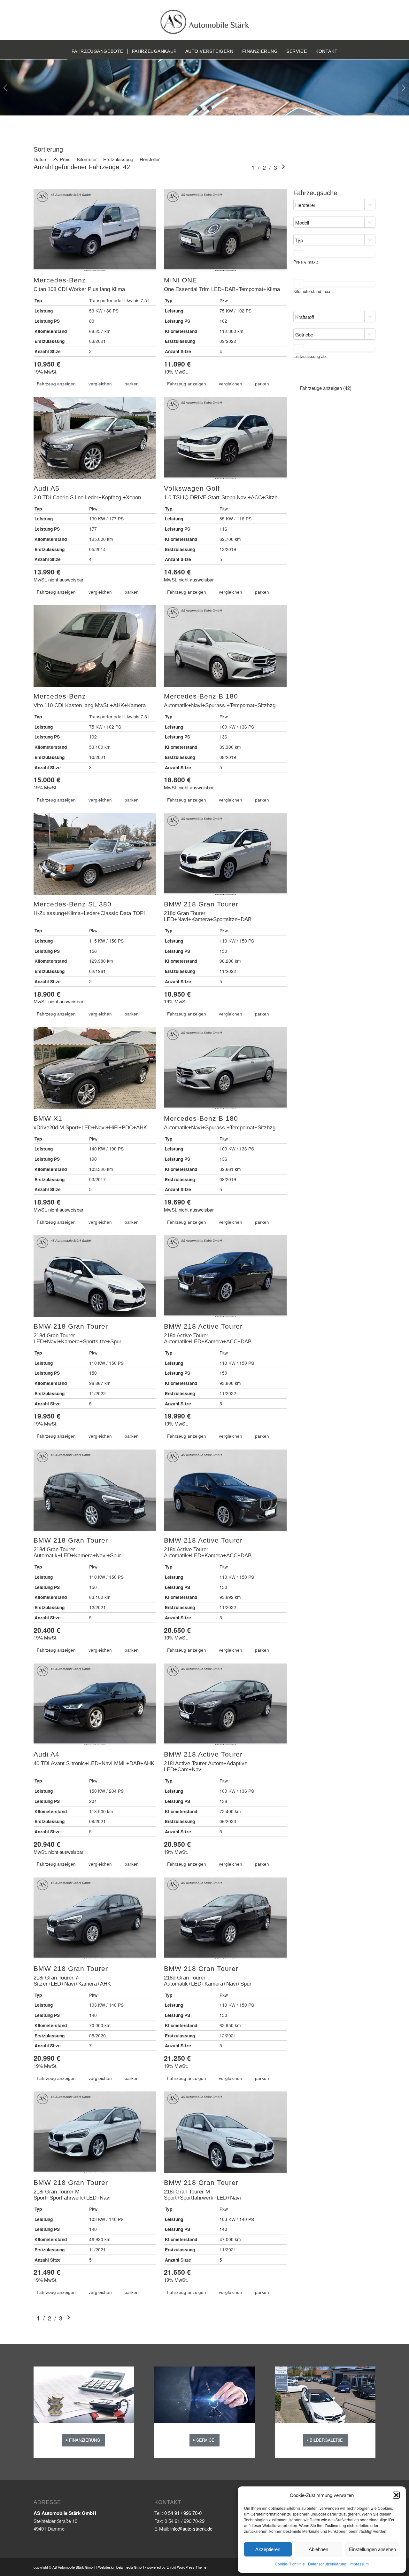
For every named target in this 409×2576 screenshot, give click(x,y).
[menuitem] (97, 51)
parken (132, 384)
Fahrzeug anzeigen (56, 384)
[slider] (298, 255)
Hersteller (150, 159)
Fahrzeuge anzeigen (326, 388)
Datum (41, 159)
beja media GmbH (130, 2567)
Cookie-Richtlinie (290, 2564)
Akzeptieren (268, 2549)
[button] (396, 2495)
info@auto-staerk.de (191, 2529)
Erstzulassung (118, 159)
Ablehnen (318, 2549)
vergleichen (100, 384)
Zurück (6, 88)
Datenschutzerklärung (327, 2564)
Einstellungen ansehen (372, 2549)
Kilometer (87, 159)
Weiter (403, 88)
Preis (65, 159)
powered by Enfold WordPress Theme (177, 2567)
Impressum (359, 2564)
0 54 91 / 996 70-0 (183, 2513)
